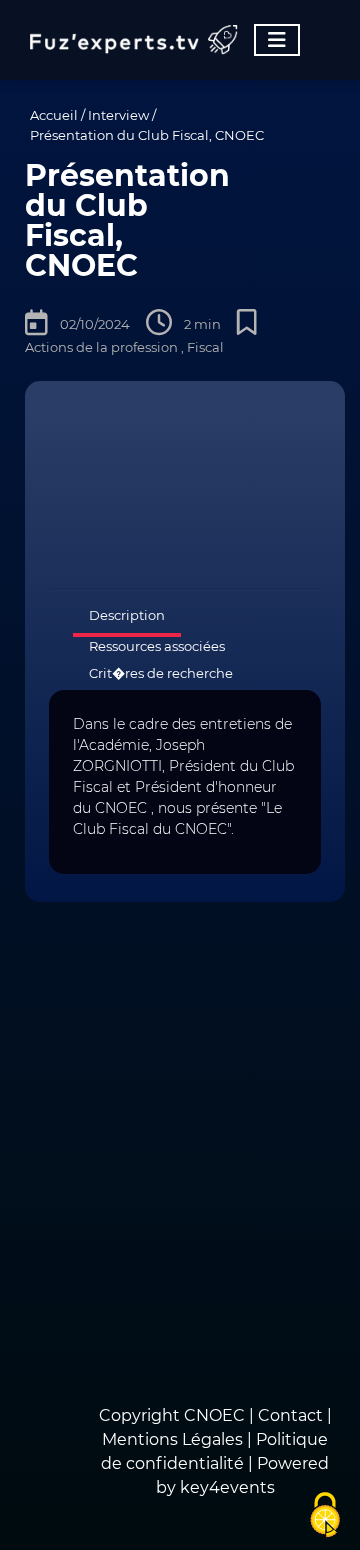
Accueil (54, 115)
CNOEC (214, 1415)
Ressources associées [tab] (157, 646)
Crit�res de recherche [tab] (161, 673)
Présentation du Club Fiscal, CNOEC (147, 135)
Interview (118, 115)
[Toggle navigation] (277, 40)
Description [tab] (127, 615)
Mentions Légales (172, 1439)
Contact (292, 1415)
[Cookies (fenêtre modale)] (325, 1516)
